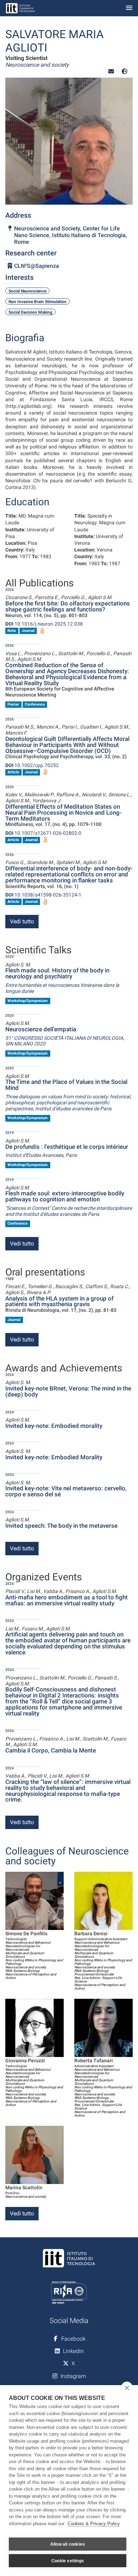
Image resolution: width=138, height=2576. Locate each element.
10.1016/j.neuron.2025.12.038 (44, 624)
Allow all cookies (68, 2544)
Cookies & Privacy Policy (94, 2524)
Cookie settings (68, 2561)
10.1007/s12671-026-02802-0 (43, 833)
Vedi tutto (22, 921)
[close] (127, 2388)
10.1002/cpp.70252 (32, 765)
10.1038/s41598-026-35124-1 (43, 895)
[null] (125, 71)
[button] (111, 71)
